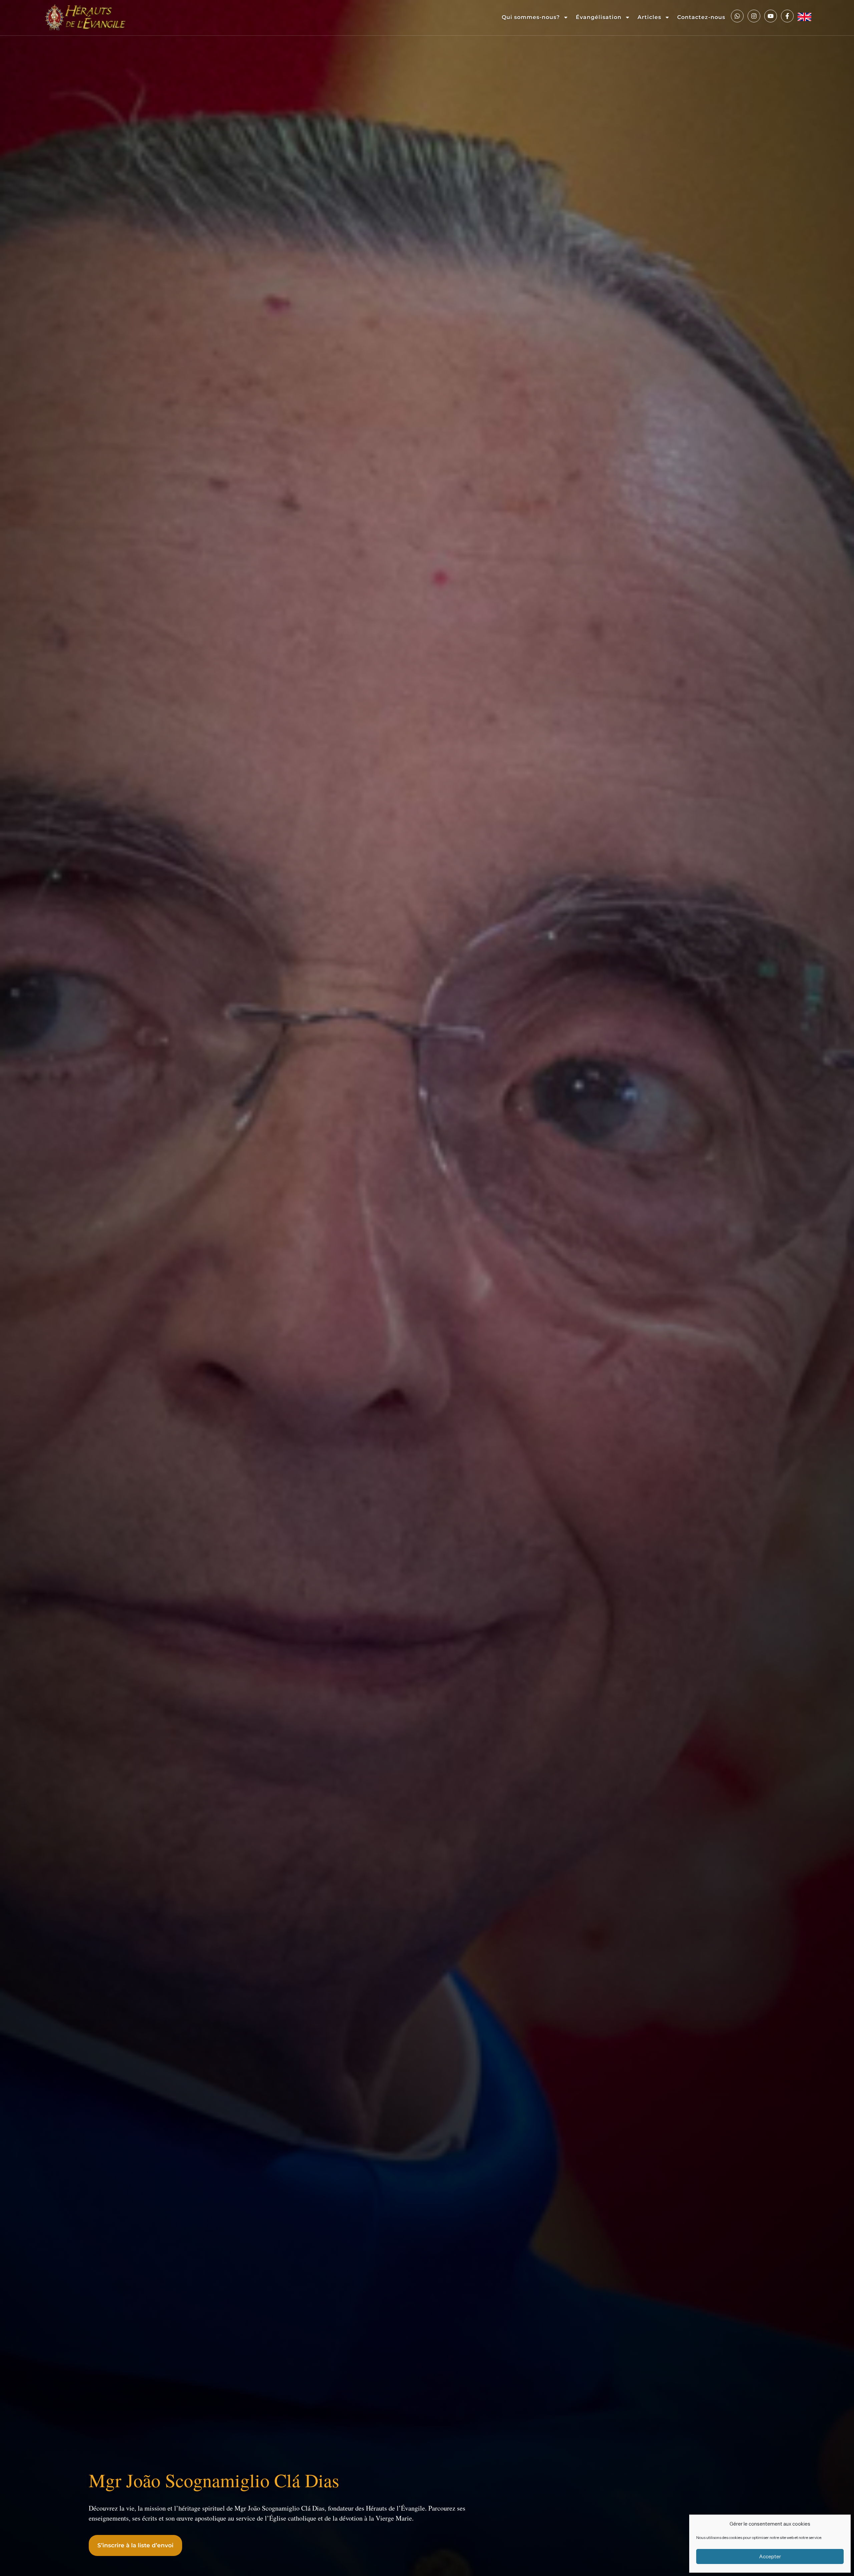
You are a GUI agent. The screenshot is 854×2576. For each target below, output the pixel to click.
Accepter (770, 2556)
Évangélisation (599, 17)
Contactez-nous (701, 17)
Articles (649, 17)
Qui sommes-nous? (531, 17)
